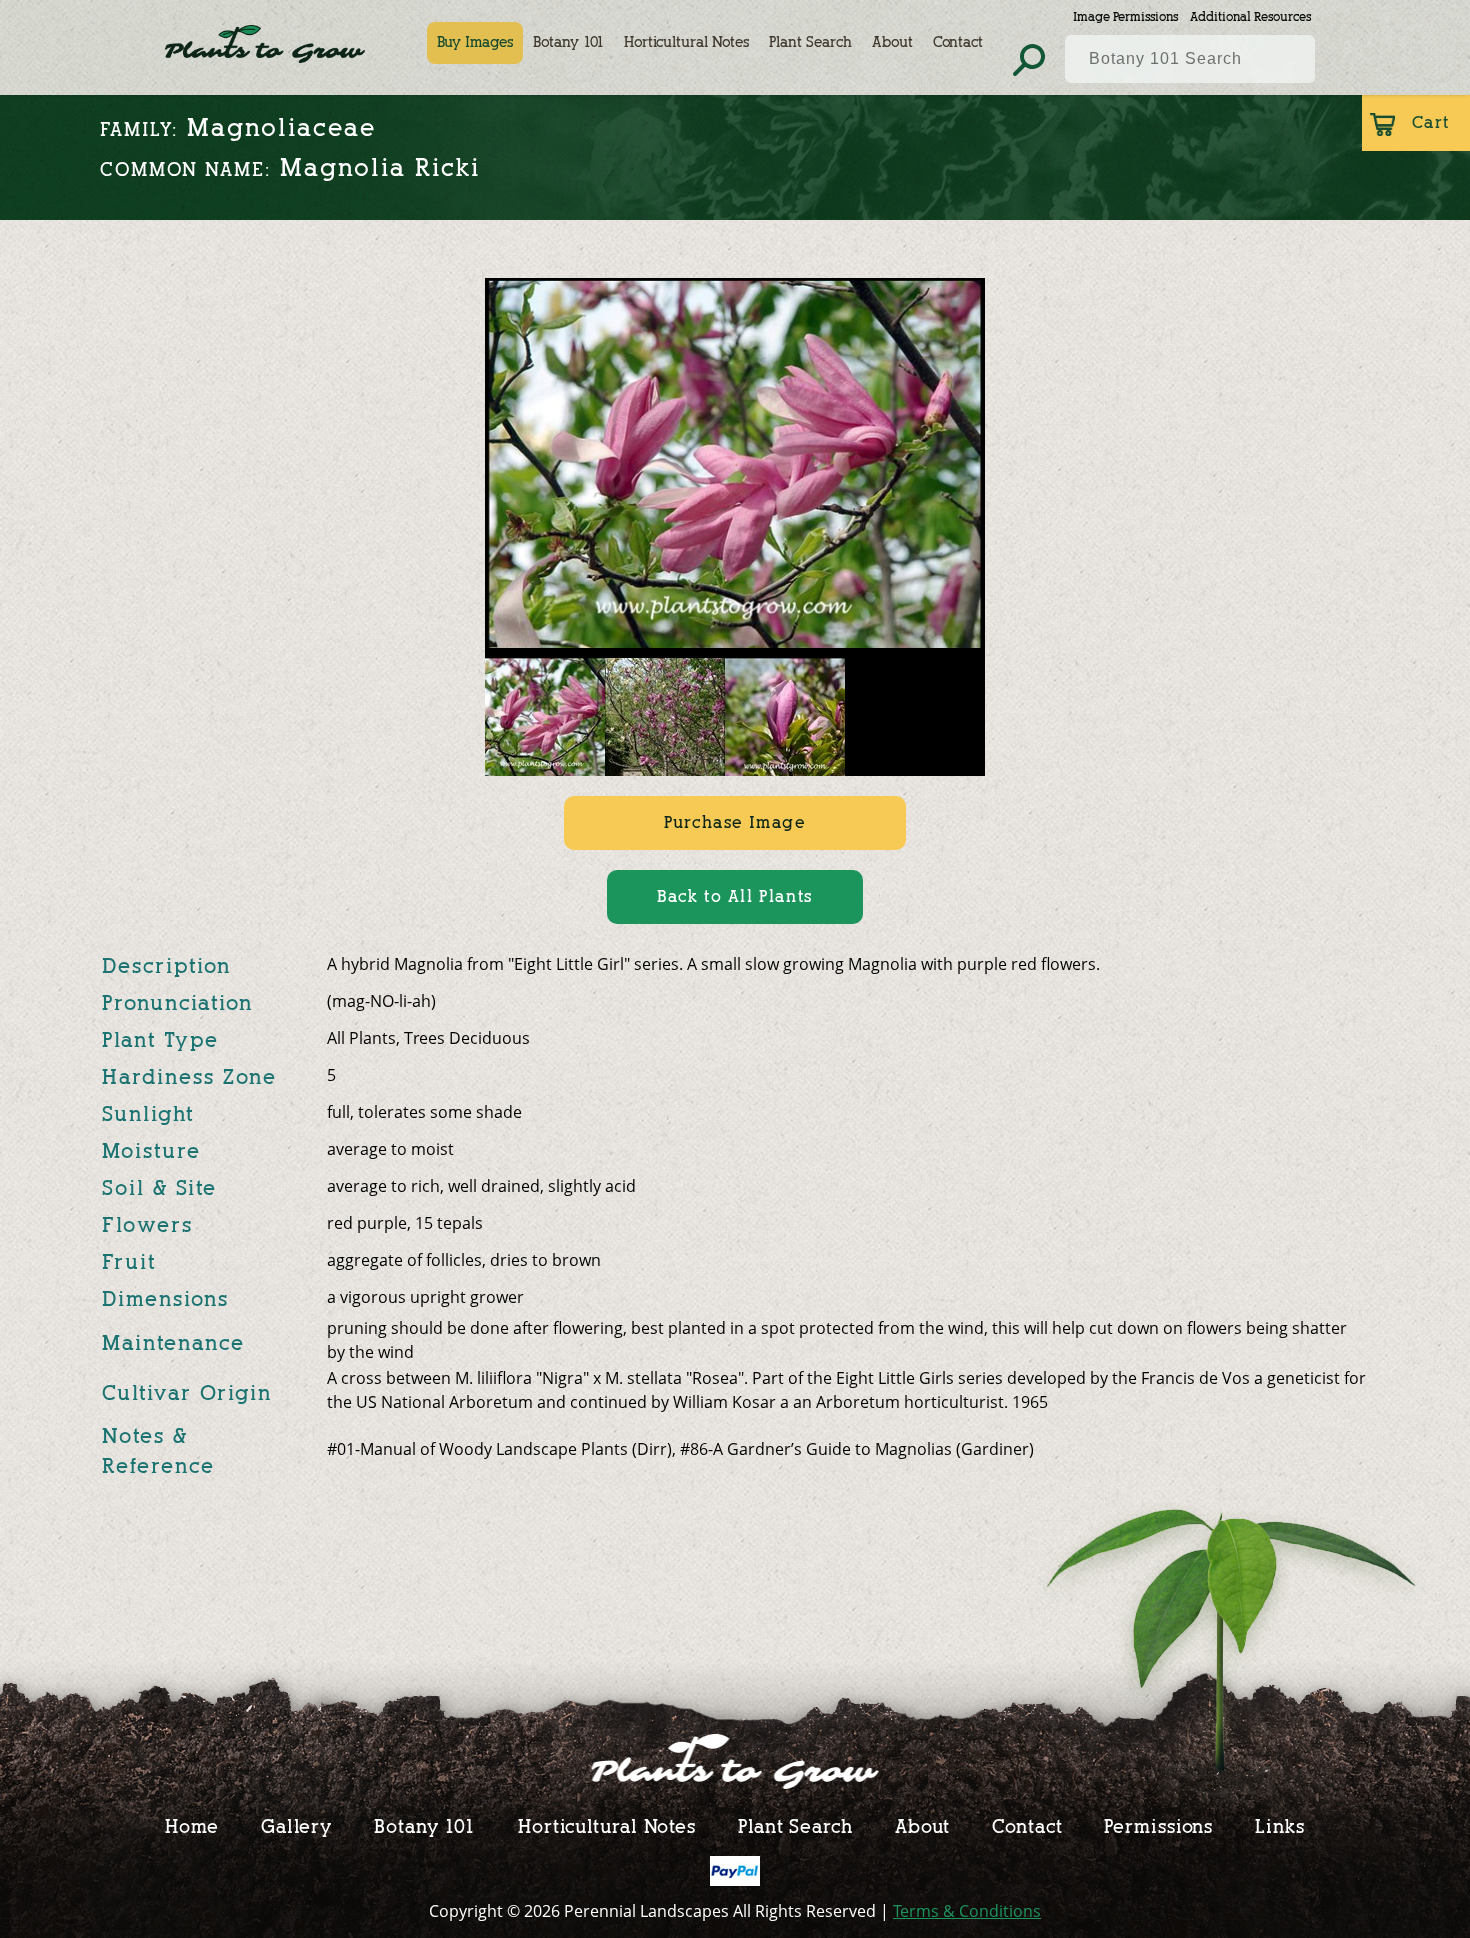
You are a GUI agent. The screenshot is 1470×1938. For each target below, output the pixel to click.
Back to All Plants (735, 896)
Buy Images (475, 42)
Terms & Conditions (967, 1911)
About (892, 42)
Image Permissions (1125, 16)
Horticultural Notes (686, 42)
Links (1280, 1826)
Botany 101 (568, 42)
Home (192, 1826)
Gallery (296, 1826)
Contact (958, 42)
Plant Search (810, 42)
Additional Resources (1250, 16)
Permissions (1158, 1826)
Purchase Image (734, 822)
